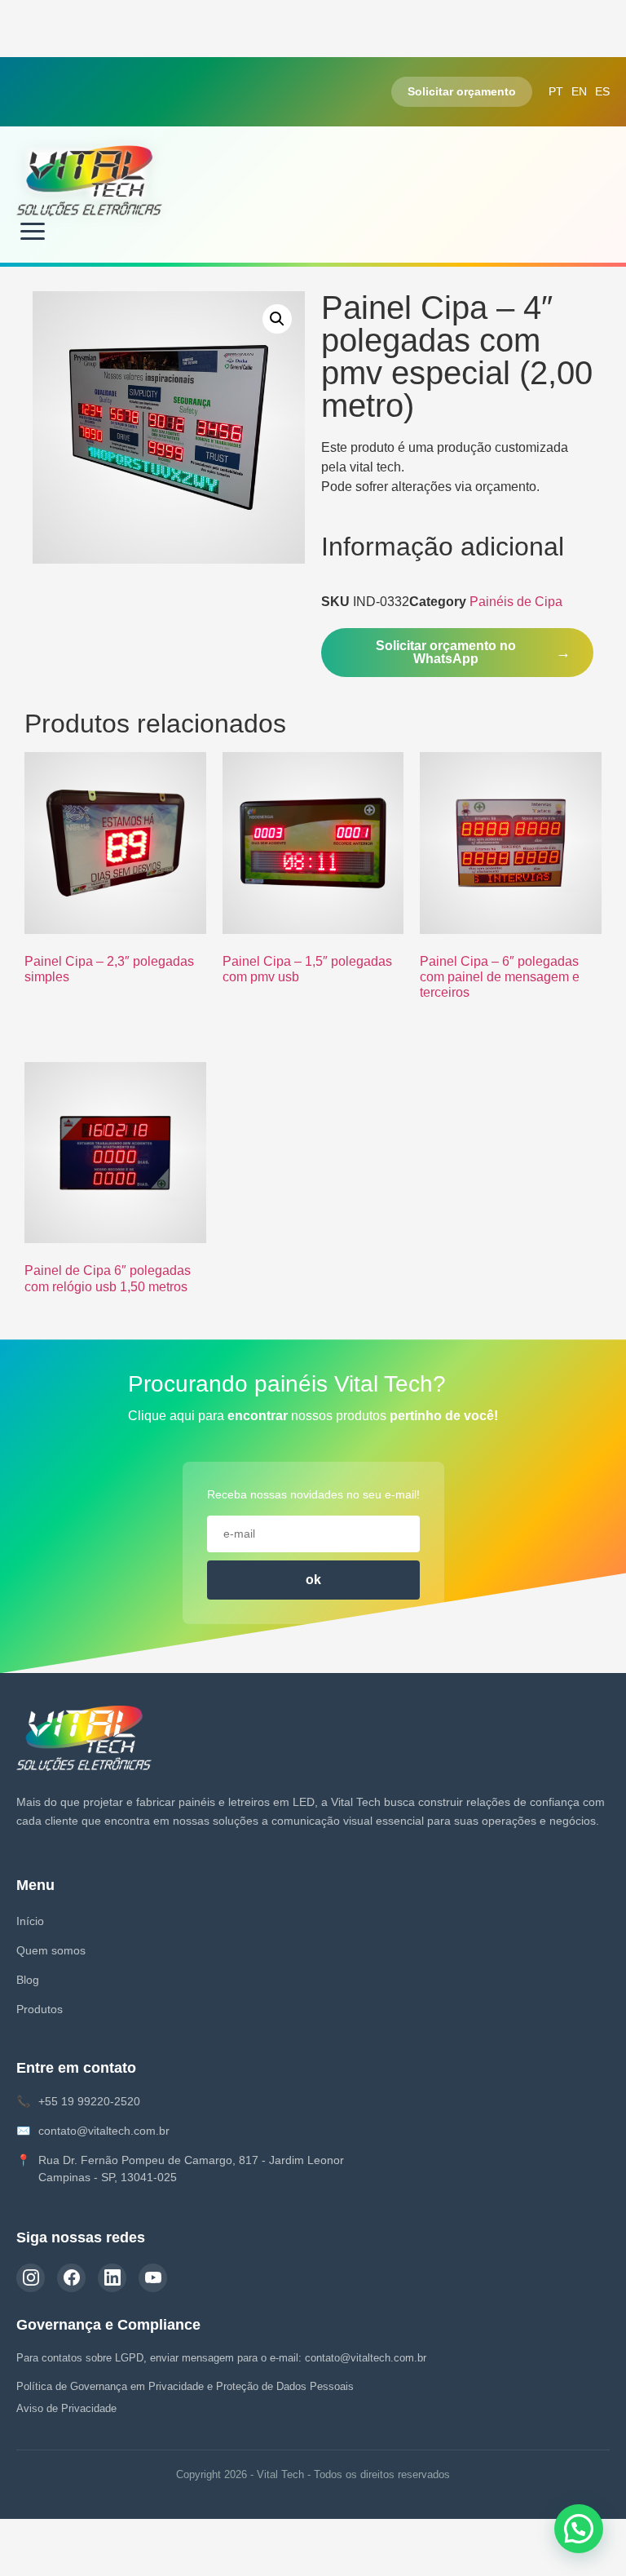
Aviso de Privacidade (66, 2408)
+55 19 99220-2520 (89, 2101)
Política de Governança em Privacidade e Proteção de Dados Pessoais (185, 2386)
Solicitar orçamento (462, 91)
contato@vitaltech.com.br (104, 2131)
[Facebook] (71, 2278)
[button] (277, 319)
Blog (28, 1980)
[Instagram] (31, 2278)
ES (602, 91)
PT (556, 91)
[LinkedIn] (112, 2278)
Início (30, 1921)
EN (579, 91)
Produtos (40, 2009)
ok (313, 1580)
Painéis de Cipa (516, 602)
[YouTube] (153, 2278)
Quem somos (51, 1950)
